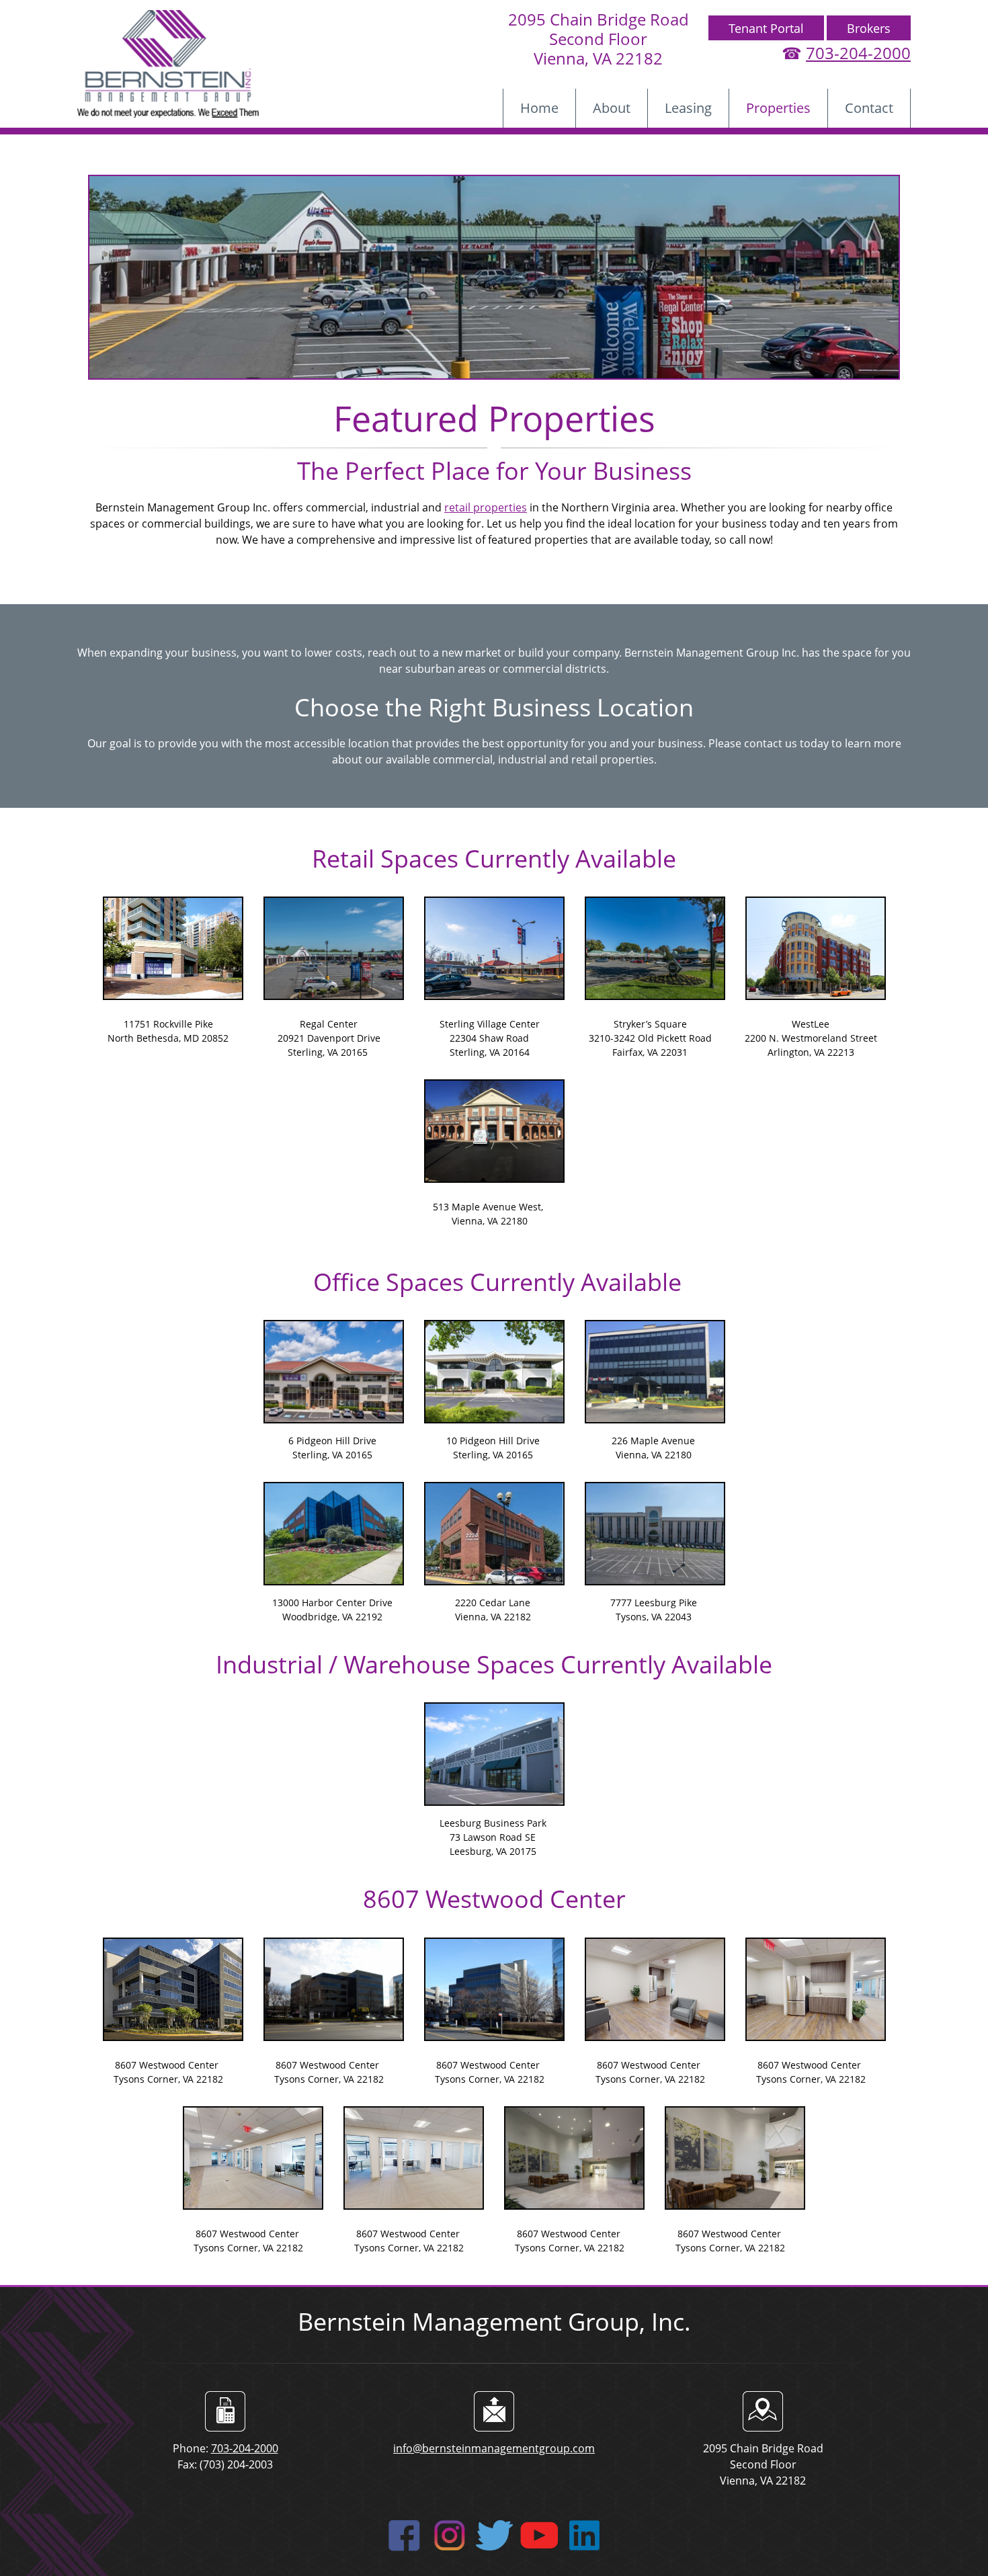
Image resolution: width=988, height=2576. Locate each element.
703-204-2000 (858, 53)
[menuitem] (539, 108)
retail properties (486, 507)
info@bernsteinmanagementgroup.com (494, 2448)
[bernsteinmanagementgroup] (168, 64)
